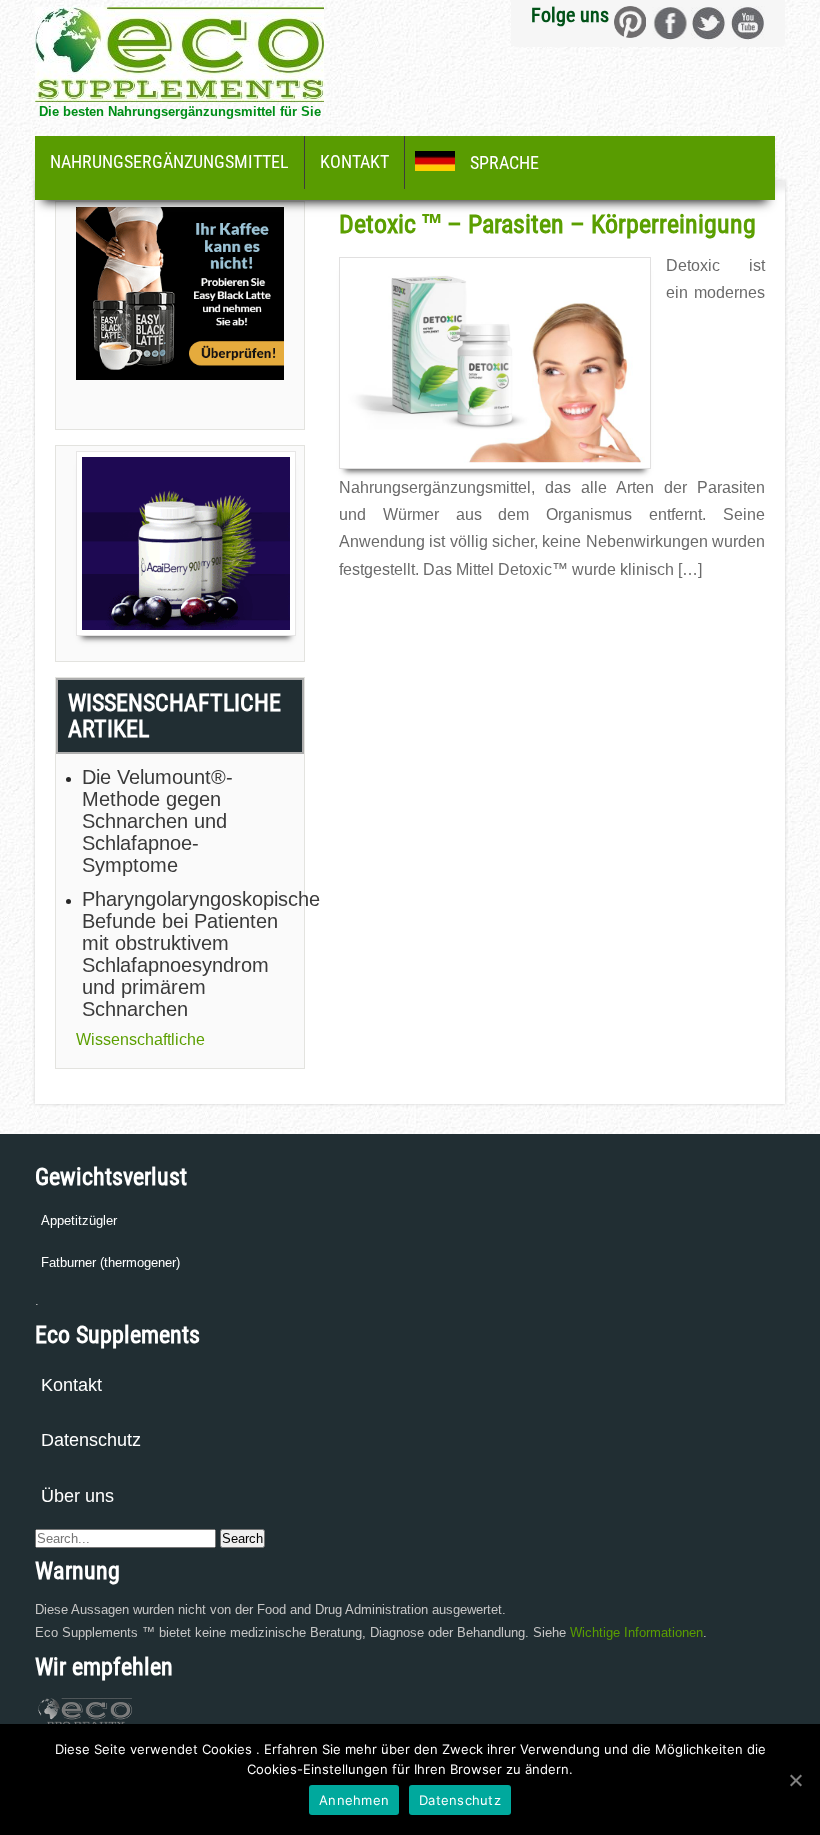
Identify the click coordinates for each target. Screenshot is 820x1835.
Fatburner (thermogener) (110, 1262)
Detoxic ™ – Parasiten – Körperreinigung (547, 224)
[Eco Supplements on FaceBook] (630, 22)
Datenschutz (91, 1440)
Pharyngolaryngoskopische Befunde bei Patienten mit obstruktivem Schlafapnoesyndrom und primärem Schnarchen (183, 954)
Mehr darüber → (384, 613)
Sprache (504, 162)
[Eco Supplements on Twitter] (708, 22)
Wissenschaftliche (140, 1039)
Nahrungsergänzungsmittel (169, 161)
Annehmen (354, 1800)
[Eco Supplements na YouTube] (747, 22)
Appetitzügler (79, 1220)
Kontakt (354, 161)
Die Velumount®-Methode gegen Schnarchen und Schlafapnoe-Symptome (157, 821)
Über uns (77, 1496)
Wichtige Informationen (636, 1632)
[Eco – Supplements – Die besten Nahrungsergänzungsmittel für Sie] (179, 96)
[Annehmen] (795, 1780)
